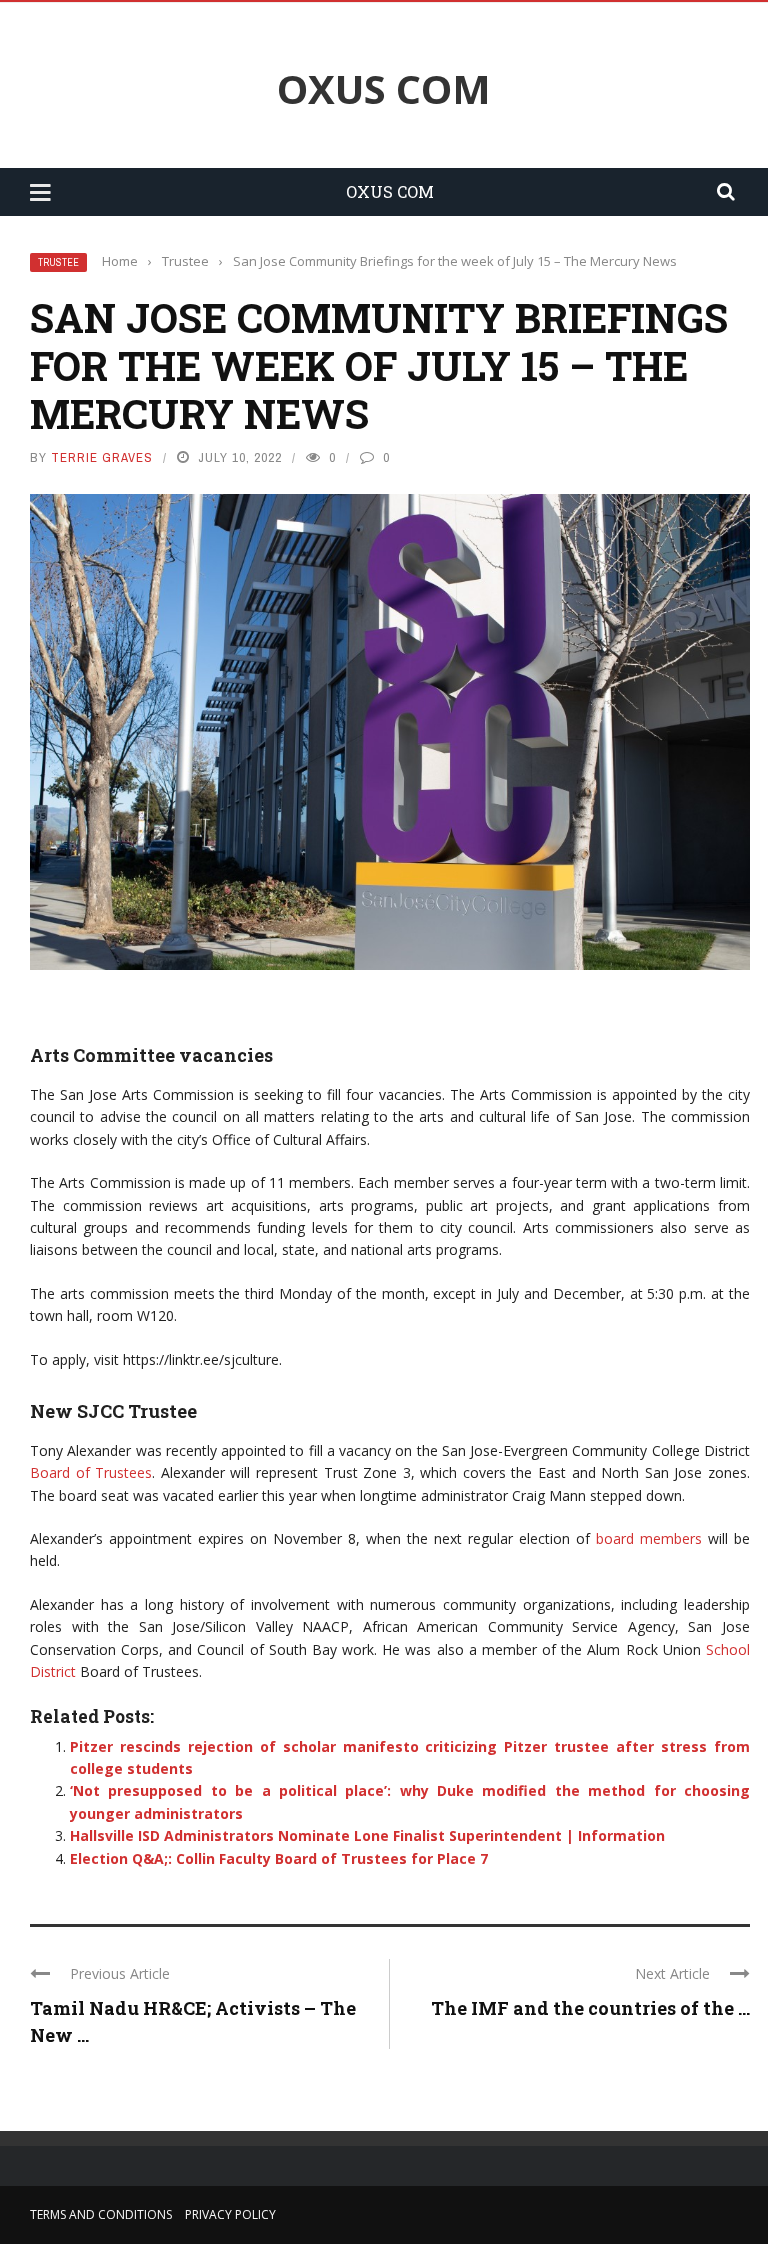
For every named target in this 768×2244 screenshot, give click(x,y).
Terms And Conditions (101, 2214)
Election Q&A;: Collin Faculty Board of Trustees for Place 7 (279, 1858)
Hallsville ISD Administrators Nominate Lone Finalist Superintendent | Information (367, 1835)
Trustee (58, 262)
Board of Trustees (91, 1472)
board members (649, 1538)
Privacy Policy (230, 2214)
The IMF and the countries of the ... (590, 2008)
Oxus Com (384, 89)
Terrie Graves (102, 457)
